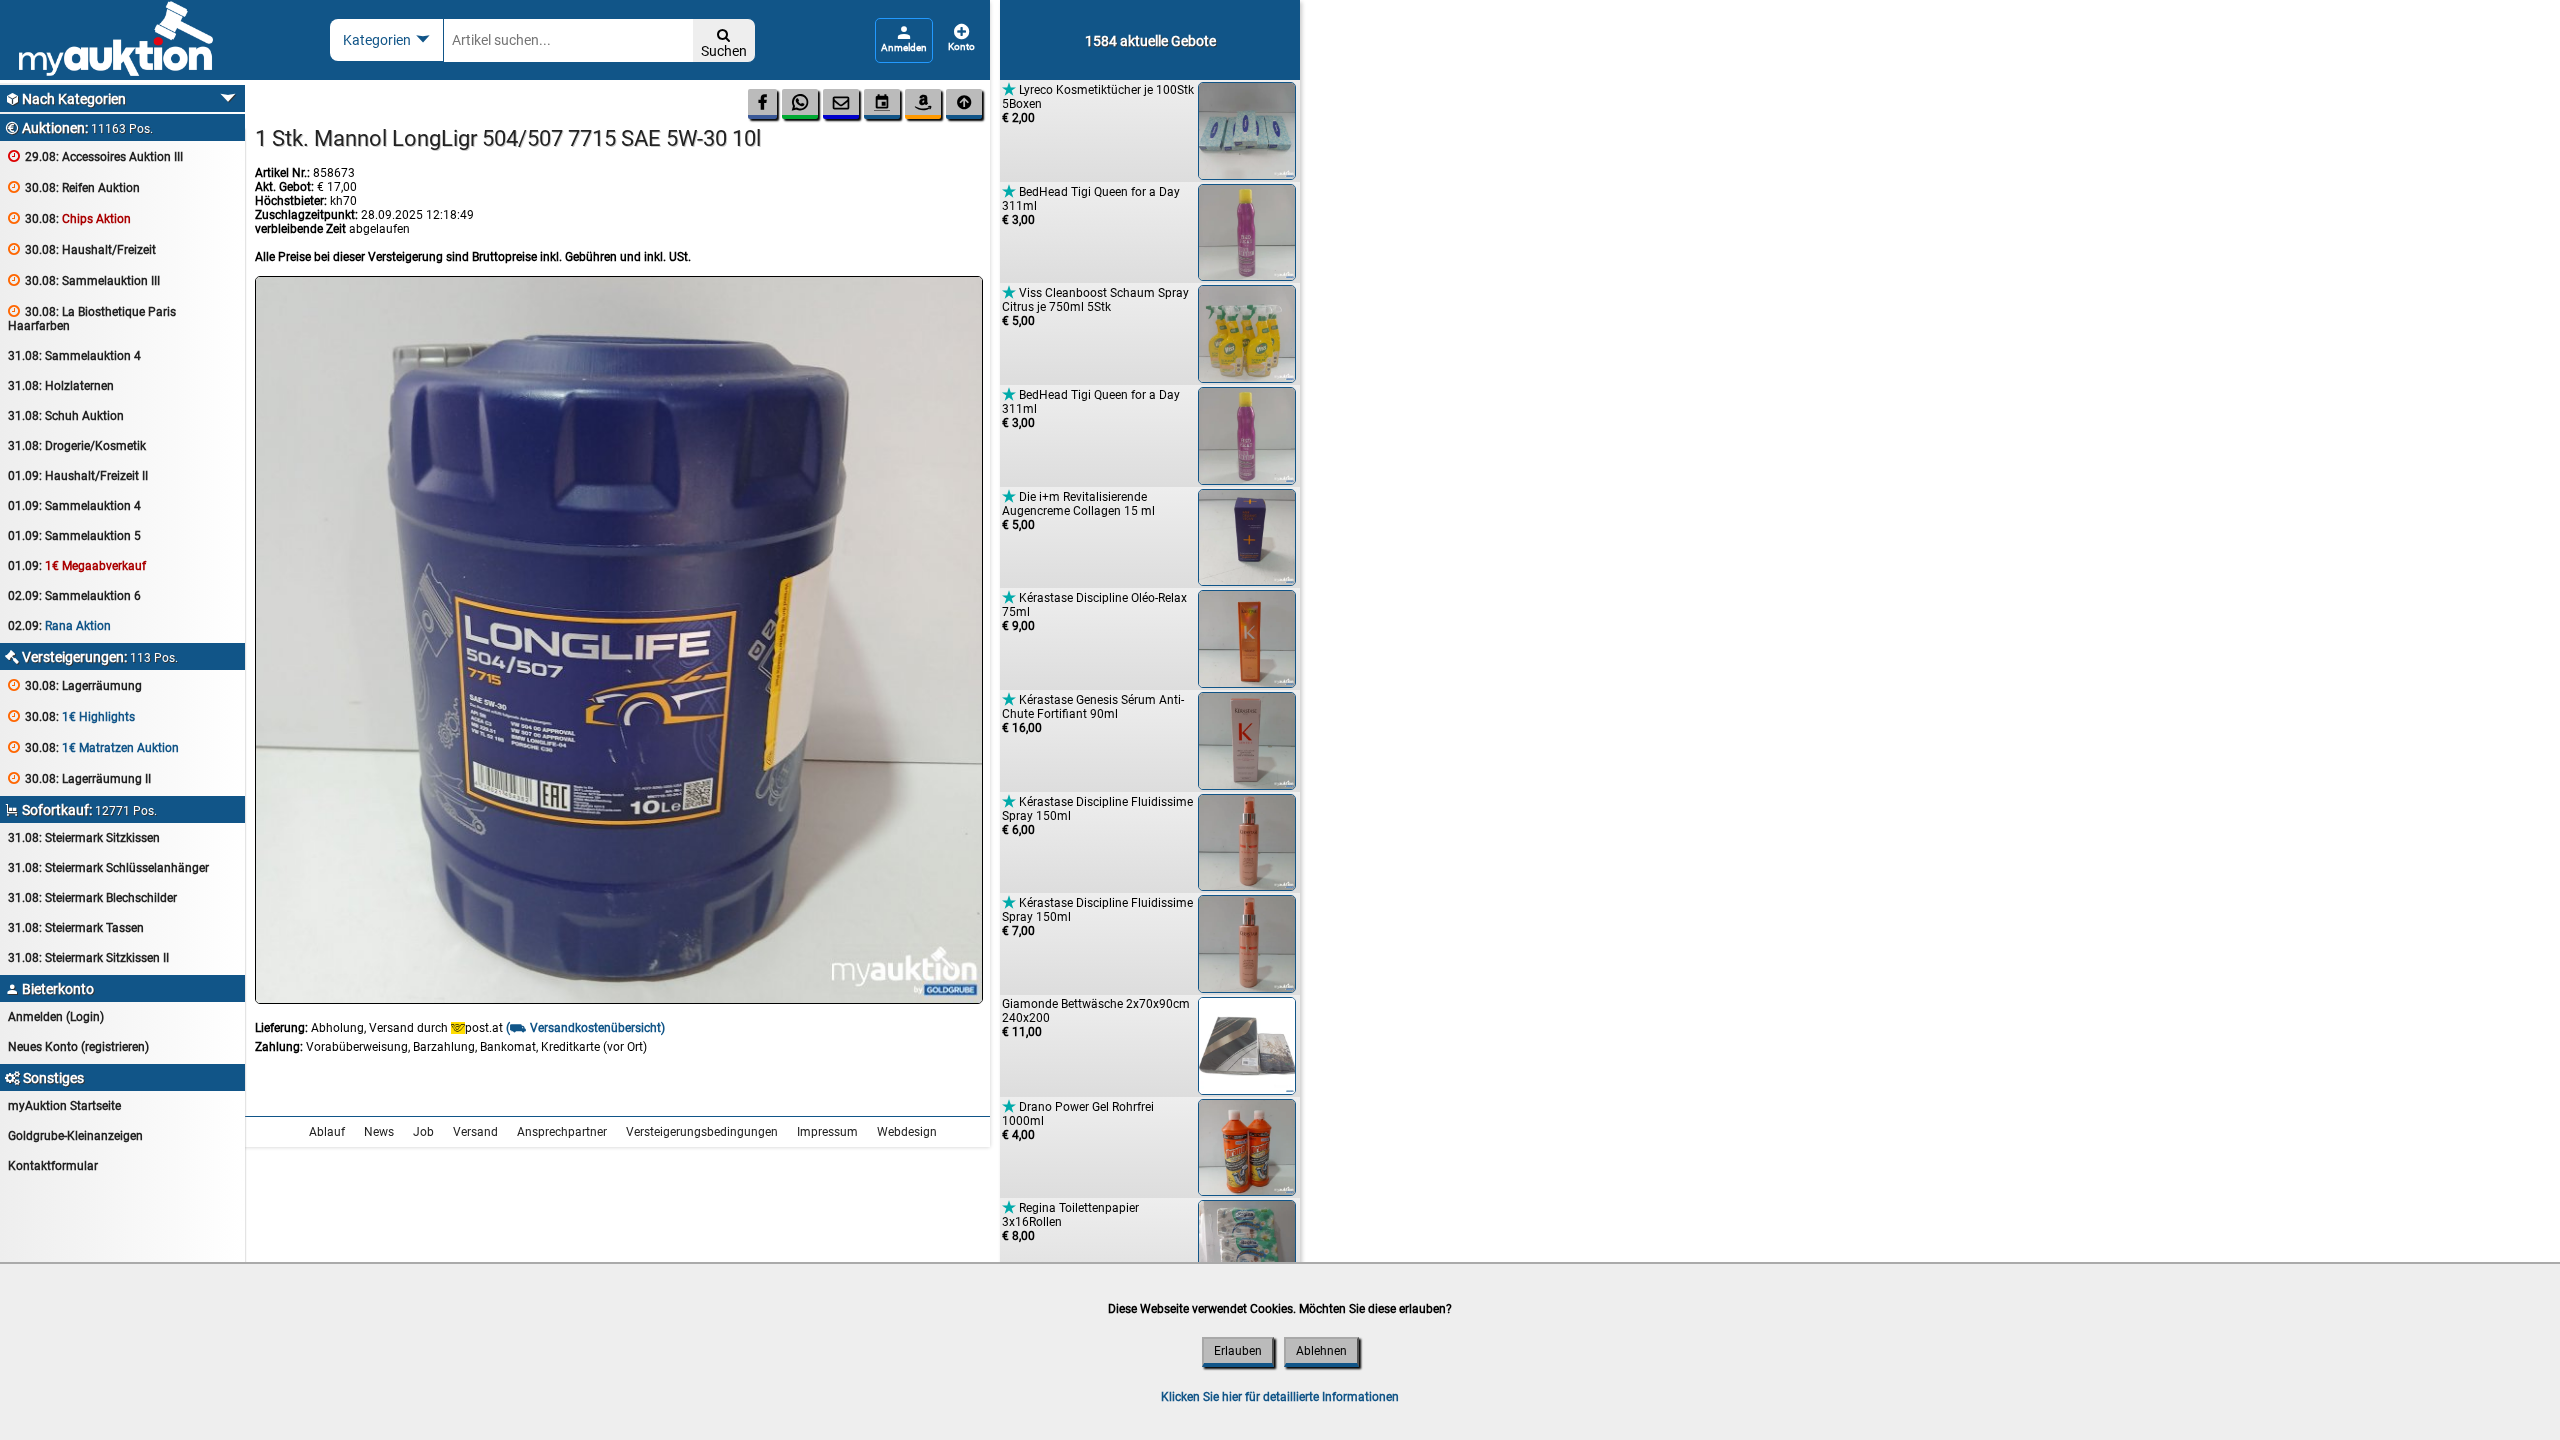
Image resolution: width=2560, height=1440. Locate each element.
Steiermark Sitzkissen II (88, 958)
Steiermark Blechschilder (92, 898)
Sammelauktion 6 (74, 596)
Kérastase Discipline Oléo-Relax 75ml (1094, 611)
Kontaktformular (53, 1166)
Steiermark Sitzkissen (84, 838)
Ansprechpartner (562, 1132)
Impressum (827, 1132)
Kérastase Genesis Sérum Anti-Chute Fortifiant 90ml (1093, 713)
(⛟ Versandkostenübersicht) (585, 1028)
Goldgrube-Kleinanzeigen (75, 1136)
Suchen (724, 43)
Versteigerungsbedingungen (702, 1132)
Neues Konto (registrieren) (78, 1047)
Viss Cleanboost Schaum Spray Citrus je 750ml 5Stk (1095, 306)
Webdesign (907, 1132)
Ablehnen (1321, 1351)
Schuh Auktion (66, 416)
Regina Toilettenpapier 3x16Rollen (1070, 1221)
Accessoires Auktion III (95, 156)
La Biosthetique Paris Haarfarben (92, 318)
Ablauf (327, 1132)
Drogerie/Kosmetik (77, 446)
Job (423, 1132)
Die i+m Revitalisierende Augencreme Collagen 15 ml (1078, 510)
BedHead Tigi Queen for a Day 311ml (1091, 205)
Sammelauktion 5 (74, 536)
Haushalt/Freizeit (82, 249)
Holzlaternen (61, 386)
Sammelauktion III (84, 280)
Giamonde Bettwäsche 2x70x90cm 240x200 (1096, 1018)
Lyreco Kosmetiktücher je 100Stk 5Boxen (1098, 103)
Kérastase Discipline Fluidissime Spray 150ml (1097, 815)
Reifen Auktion (74, 187)
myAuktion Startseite (64, 1106)
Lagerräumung (75, 685)
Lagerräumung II (79, 778)
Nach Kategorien (65, 99)
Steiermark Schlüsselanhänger (108, 868)
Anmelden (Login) (56, 1017)
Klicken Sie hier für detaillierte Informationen (1280, 1397)
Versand (475, 1132)
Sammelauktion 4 (74, 356)
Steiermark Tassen (76, 928)
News (379, 1132)
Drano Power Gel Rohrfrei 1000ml (1078, 1120)
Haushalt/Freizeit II (78, 476)
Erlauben (1238, 1351)
